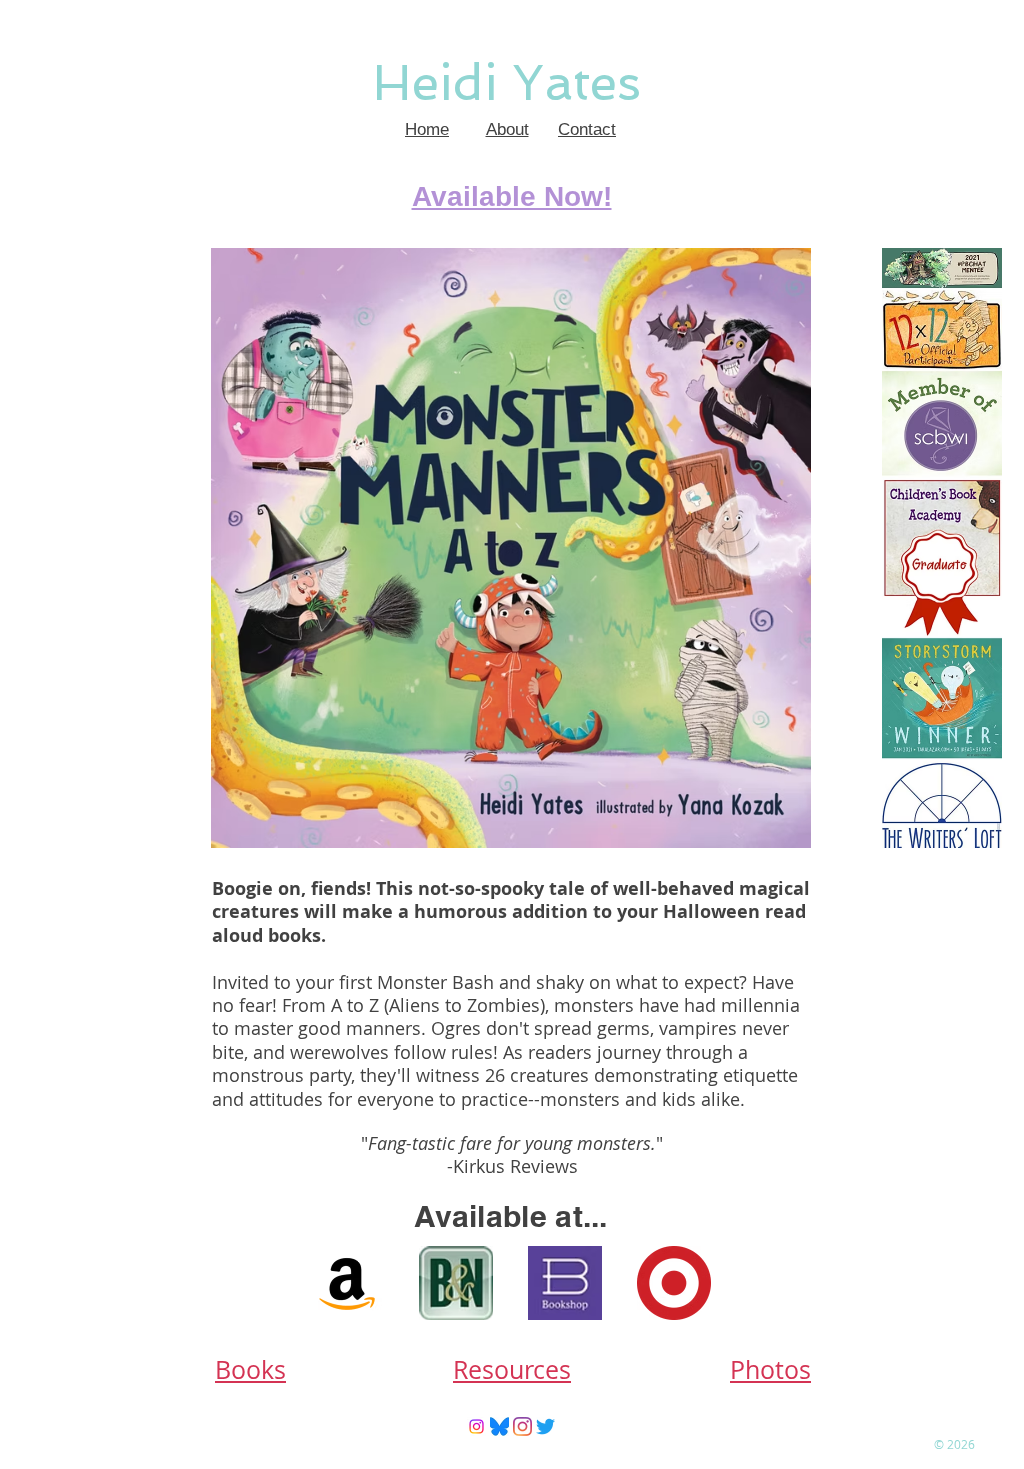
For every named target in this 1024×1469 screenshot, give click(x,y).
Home (427, 129)
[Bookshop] (565, 1283)
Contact (587, 129)
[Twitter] (545, 1426)
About (507, 129)
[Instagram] (476, 1426)
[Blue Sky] (499, 1426)
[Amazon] (347, 1283)
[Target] (674, 1283)
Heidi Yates (507, 82)
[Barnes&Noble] (456, 1283)
